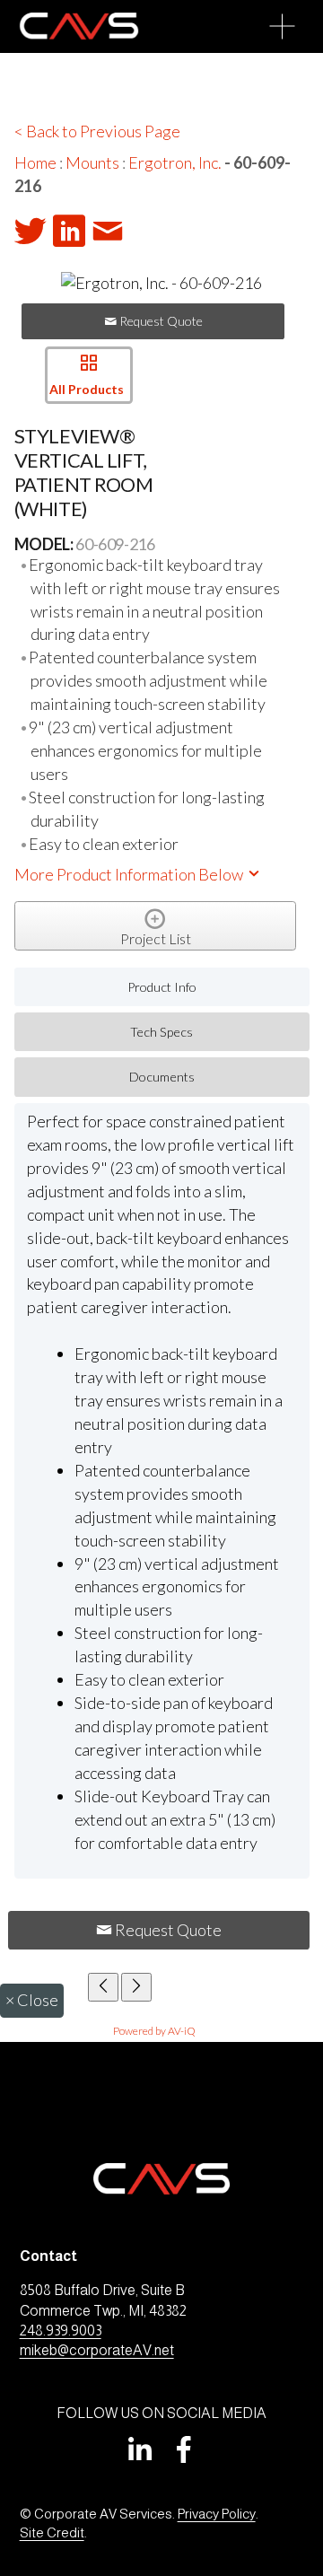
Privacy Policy (217, 2514)
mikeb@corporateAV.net (97, 2350)
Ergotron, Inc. (175, 162)
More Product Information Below (130, 874)
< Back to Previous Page (97, 131)
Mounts (92, 162)
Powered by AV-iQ (154, 2031)
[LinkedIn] (139, 2449)
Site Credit (52, 2532)
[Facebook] (184, 2449)
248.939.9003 (61, 2331)
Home (35, 162)
